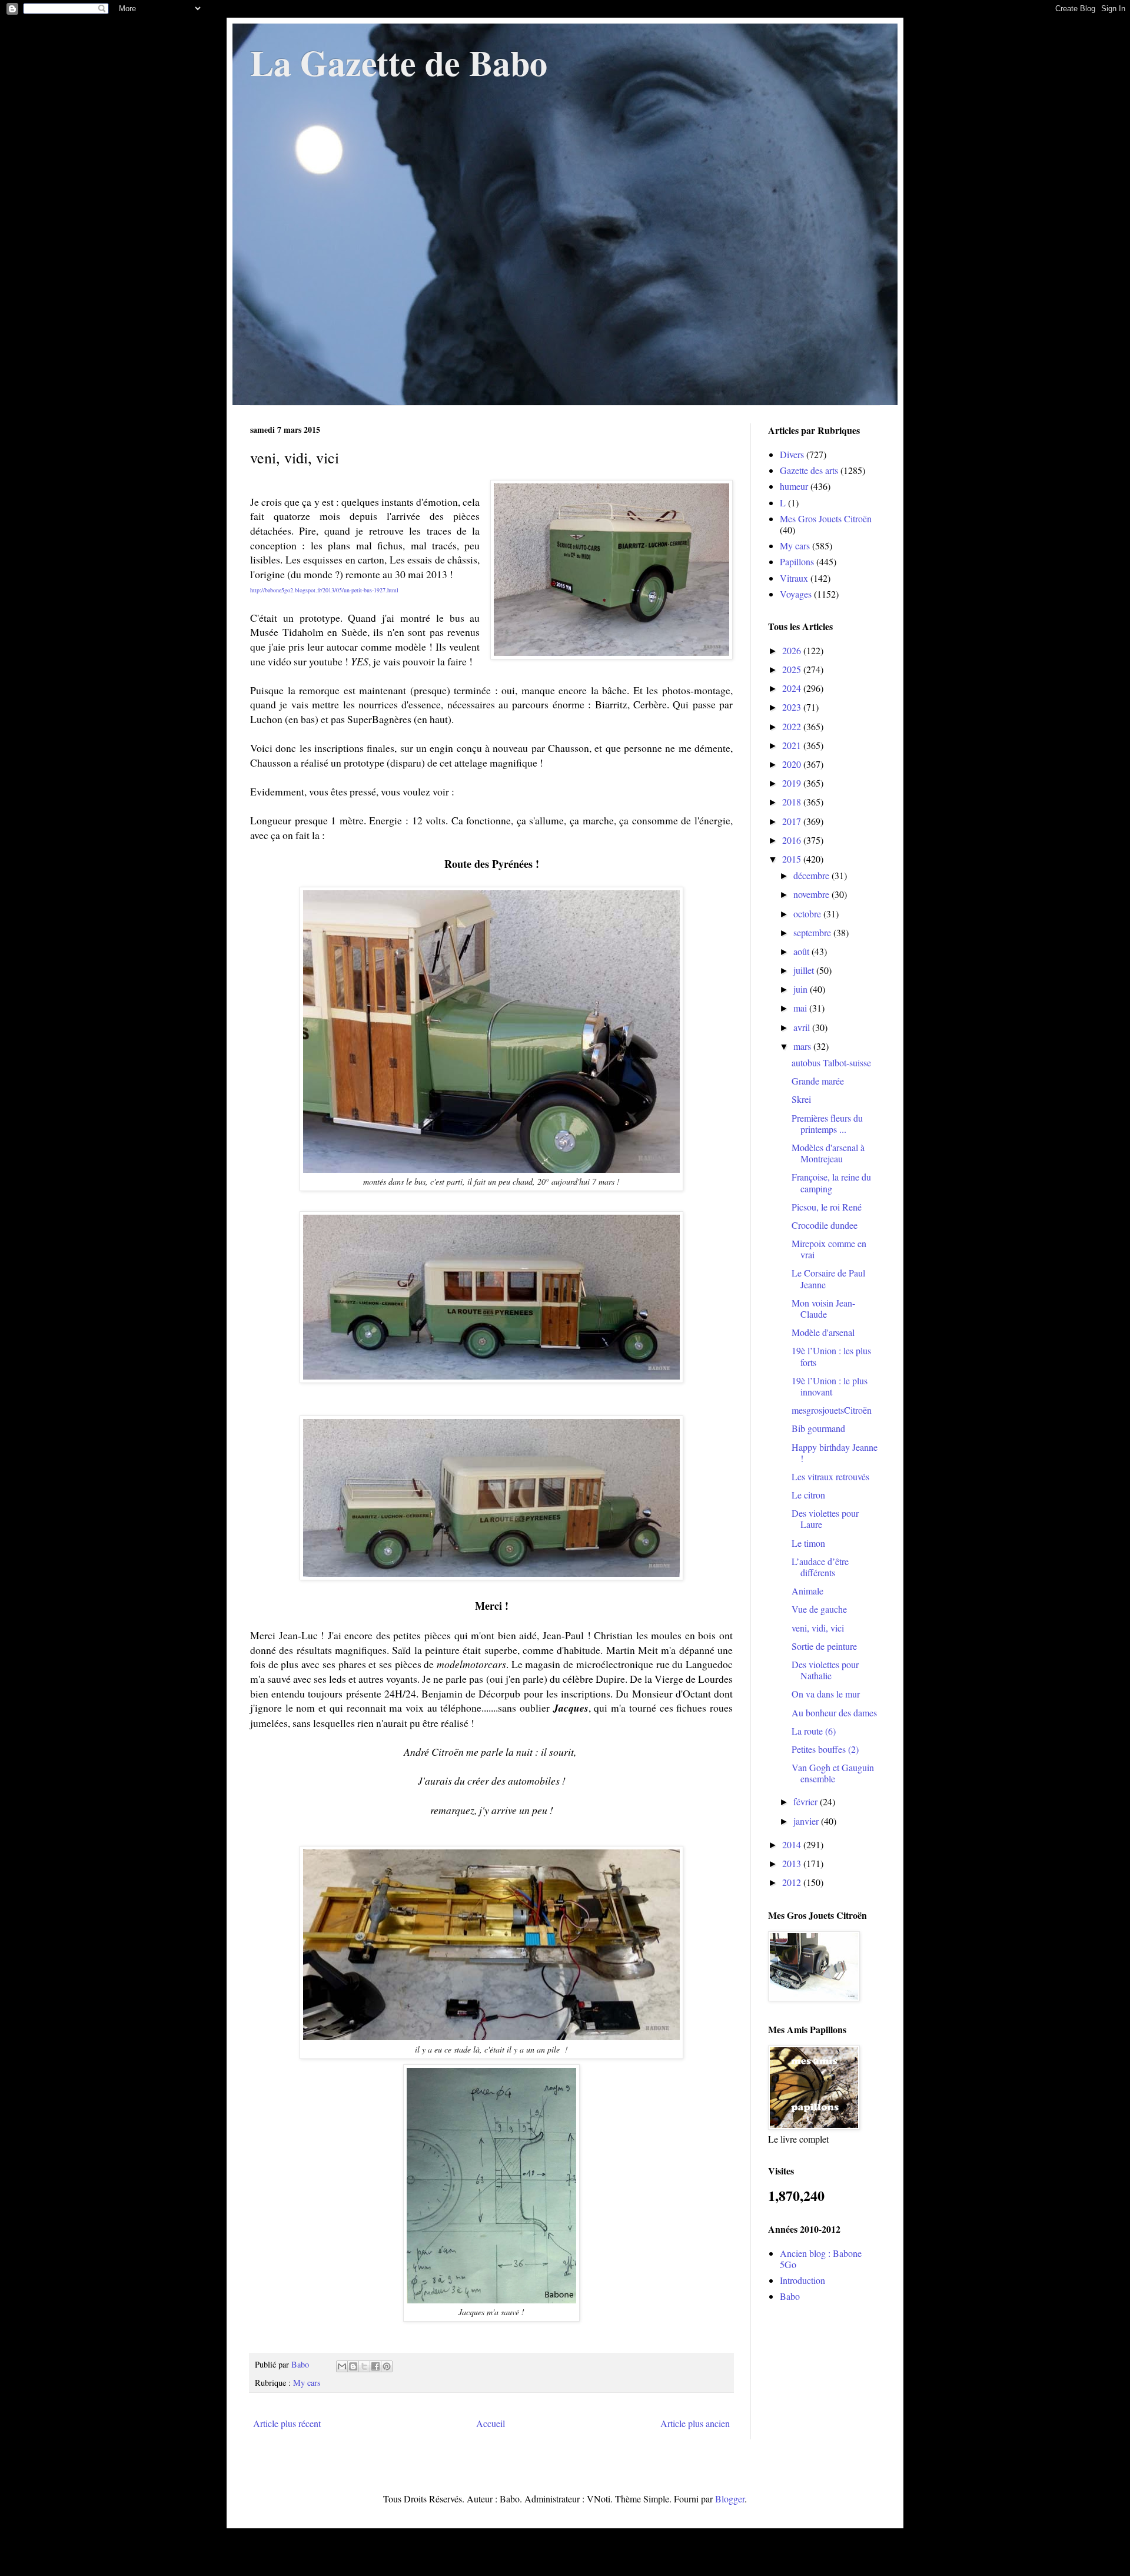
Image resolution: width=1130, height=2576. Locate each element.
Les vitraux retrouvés (830, 1476)
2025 (793, 669)
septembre (813, 932)
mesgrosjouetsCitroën (832, 1410)
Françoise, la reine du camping (831, 1182)
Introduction (802, 2280)
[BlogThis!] (353, 2366)
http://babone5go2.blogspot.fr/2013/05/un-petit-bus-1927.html (324, 590)
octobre (808, 914)
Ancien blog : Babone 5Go (821, 2259)
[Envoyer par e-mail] (342, 2366)
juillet (805, 970)
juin (802, 989)
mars (803, 1046)
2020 (793, 764)
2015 (793, 859)
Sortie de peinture (824, 1646)
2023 (793, 707)
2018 (793, 802)
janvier (807, 1821)
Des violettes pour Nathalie (825, 1670)
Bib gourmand (818, 1428)
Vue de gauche (819, 1609)
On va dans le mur (826, 1694)
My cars (307, 2383)
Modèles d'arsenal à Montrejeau (828, 1153)
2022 (793, 726)
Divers (792, 454)
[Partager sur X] (364, 2366)
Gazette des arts (809, 470)
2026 (793, 650)
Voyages (796, 594)
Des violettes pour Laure (825, 1519)
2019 (793, 783)
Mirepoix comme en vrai (829, 1249)
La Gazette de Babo (399, 62)
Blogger (730, 2499)
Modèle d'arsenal (823, 1332)
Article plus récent (287, 2423)
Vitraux (794, 578)
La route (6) (814, 1731)
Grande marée (818, 1081)
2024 (793, 688)
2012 (793, 1882)
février (807, 1801)
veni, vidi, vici (818, 1628)
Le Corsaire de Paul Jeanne (828, 1278)
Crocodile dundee (825, 1225)
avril (803, 1027)
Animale (807, 1591)
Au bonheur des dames (834, 1713)
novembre (812, 894)
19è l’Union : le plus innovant (830, 1386)
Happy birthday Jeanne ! (835, 1453)
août (802, 951)
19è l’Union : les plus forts (831, 1356)
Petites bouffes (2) (825, 1749)
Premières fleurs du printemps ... (827, 1123)
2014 (793, 1844)
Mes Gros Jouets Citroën (826, 518)
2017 (793, 821)
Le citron (808, 1495)
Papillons (797, 561)
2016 (793, 840)
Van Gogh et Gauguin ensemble (833, 1773)
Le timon (808, 1543)
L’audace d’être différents (820, 1567)
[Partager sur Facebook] (375, 2366)
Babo (790, 2296)
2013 (793, 1863)
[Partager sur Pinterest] (387, 2366)
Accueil (491, 2423)
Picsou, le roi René (827, 1207)
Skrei (801, 1099)
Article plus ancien (695, 2423)
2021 (793, 745)
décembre (812, 875)
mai (801, 1008)
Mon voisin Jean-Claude (823, 1308)
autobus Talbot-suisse (831, 1062)
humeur (794, 486)
